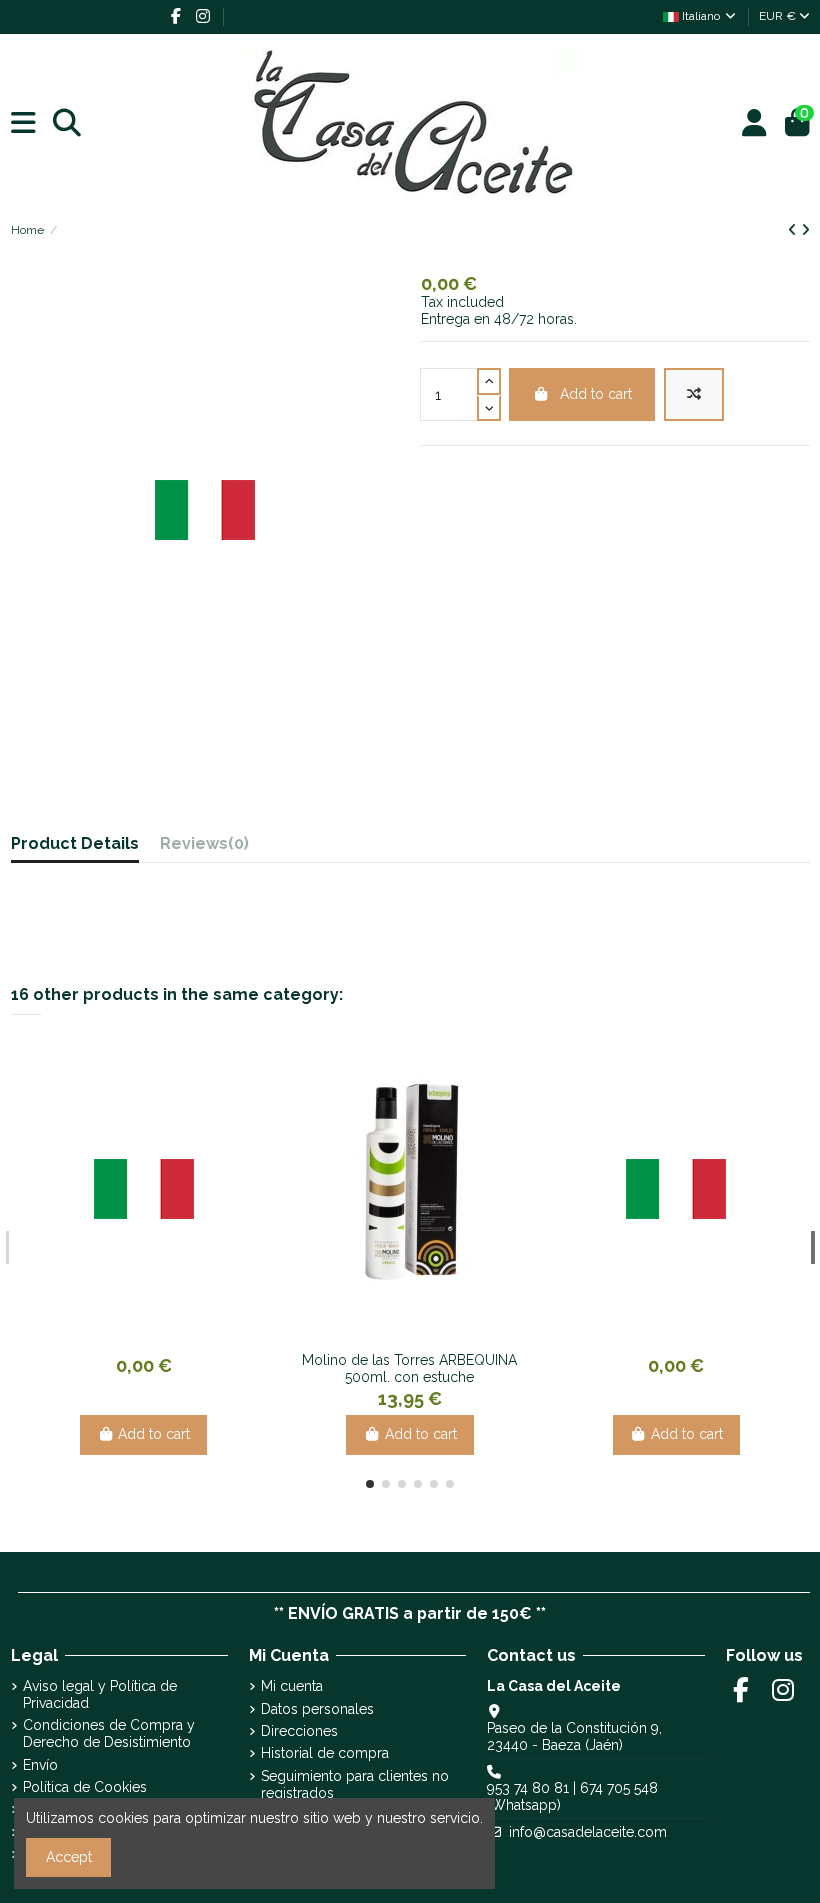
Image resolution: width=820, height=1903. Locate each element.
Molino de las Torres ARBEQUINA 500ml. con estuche (409, 1368)
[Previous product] (794, 230)
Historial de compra (325, 1753)
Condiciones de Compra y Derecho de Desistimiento (109, 1733)
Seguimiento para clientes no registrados (355, 1784)
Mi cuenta (292, 1686)
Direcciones (299, 1731)
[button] (370, 1484)
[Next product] (805, 230)
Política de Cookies (85, 1787)
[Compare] (128, 1335)
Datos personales (317, 1709)
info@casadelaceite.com (588, 1832)
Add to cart (596, 394)
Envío (40, 1765)
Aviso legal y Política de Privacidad (100, 1694)
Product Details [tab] (75, 844)
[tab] (204, 848)
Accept (69, 1857)
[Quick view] (158, 1335)
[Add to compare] (694, 394)
